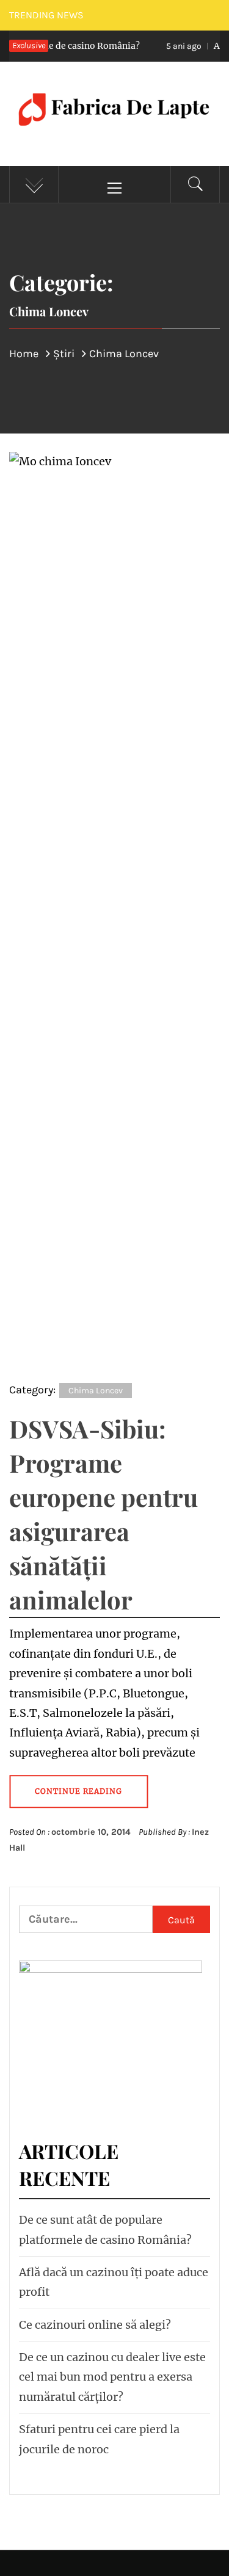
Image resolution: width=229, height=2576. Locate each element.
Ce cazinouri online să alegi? (95, 2325)
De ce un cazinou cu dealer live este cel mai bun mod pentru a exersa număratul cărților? (112, 2377)
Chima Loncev (96, 1391)
